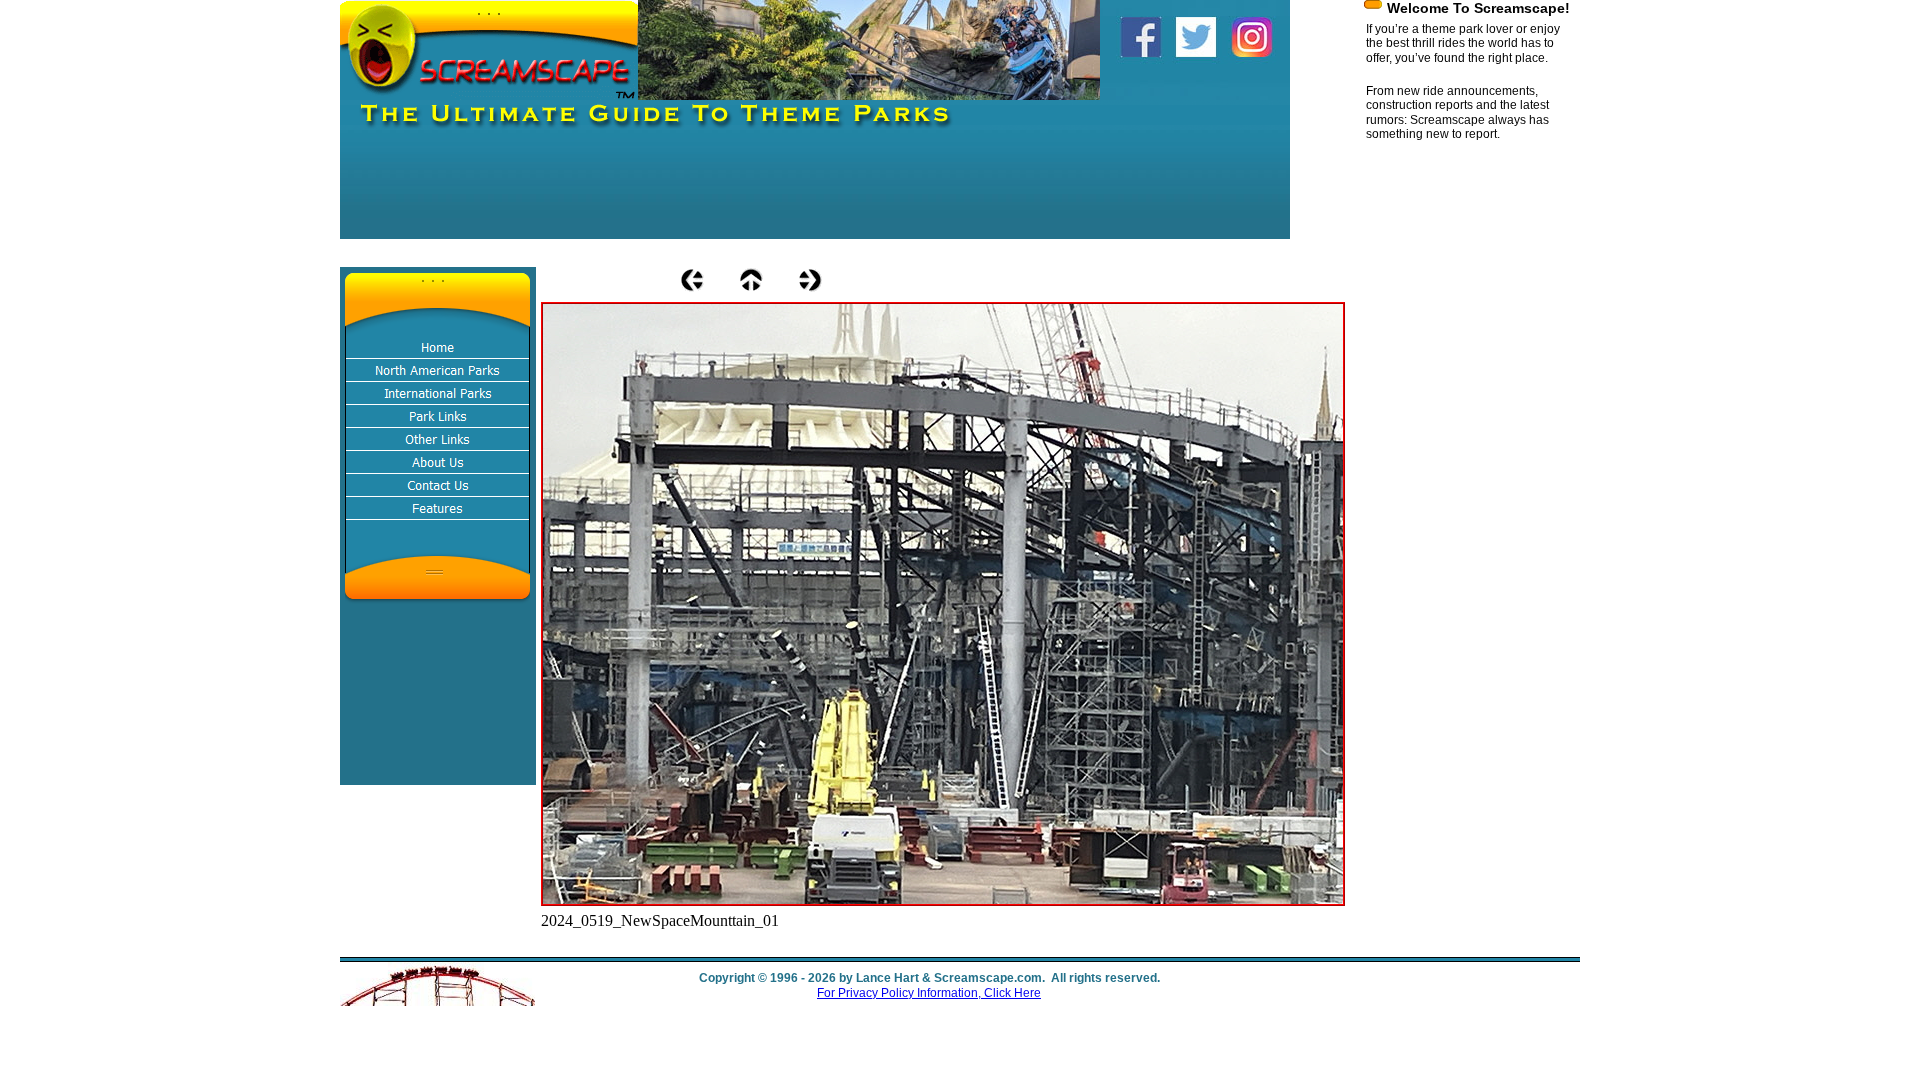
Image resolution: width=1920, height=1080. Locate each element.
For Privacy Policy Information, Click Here (929, 993)
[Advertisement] (704, 194)
